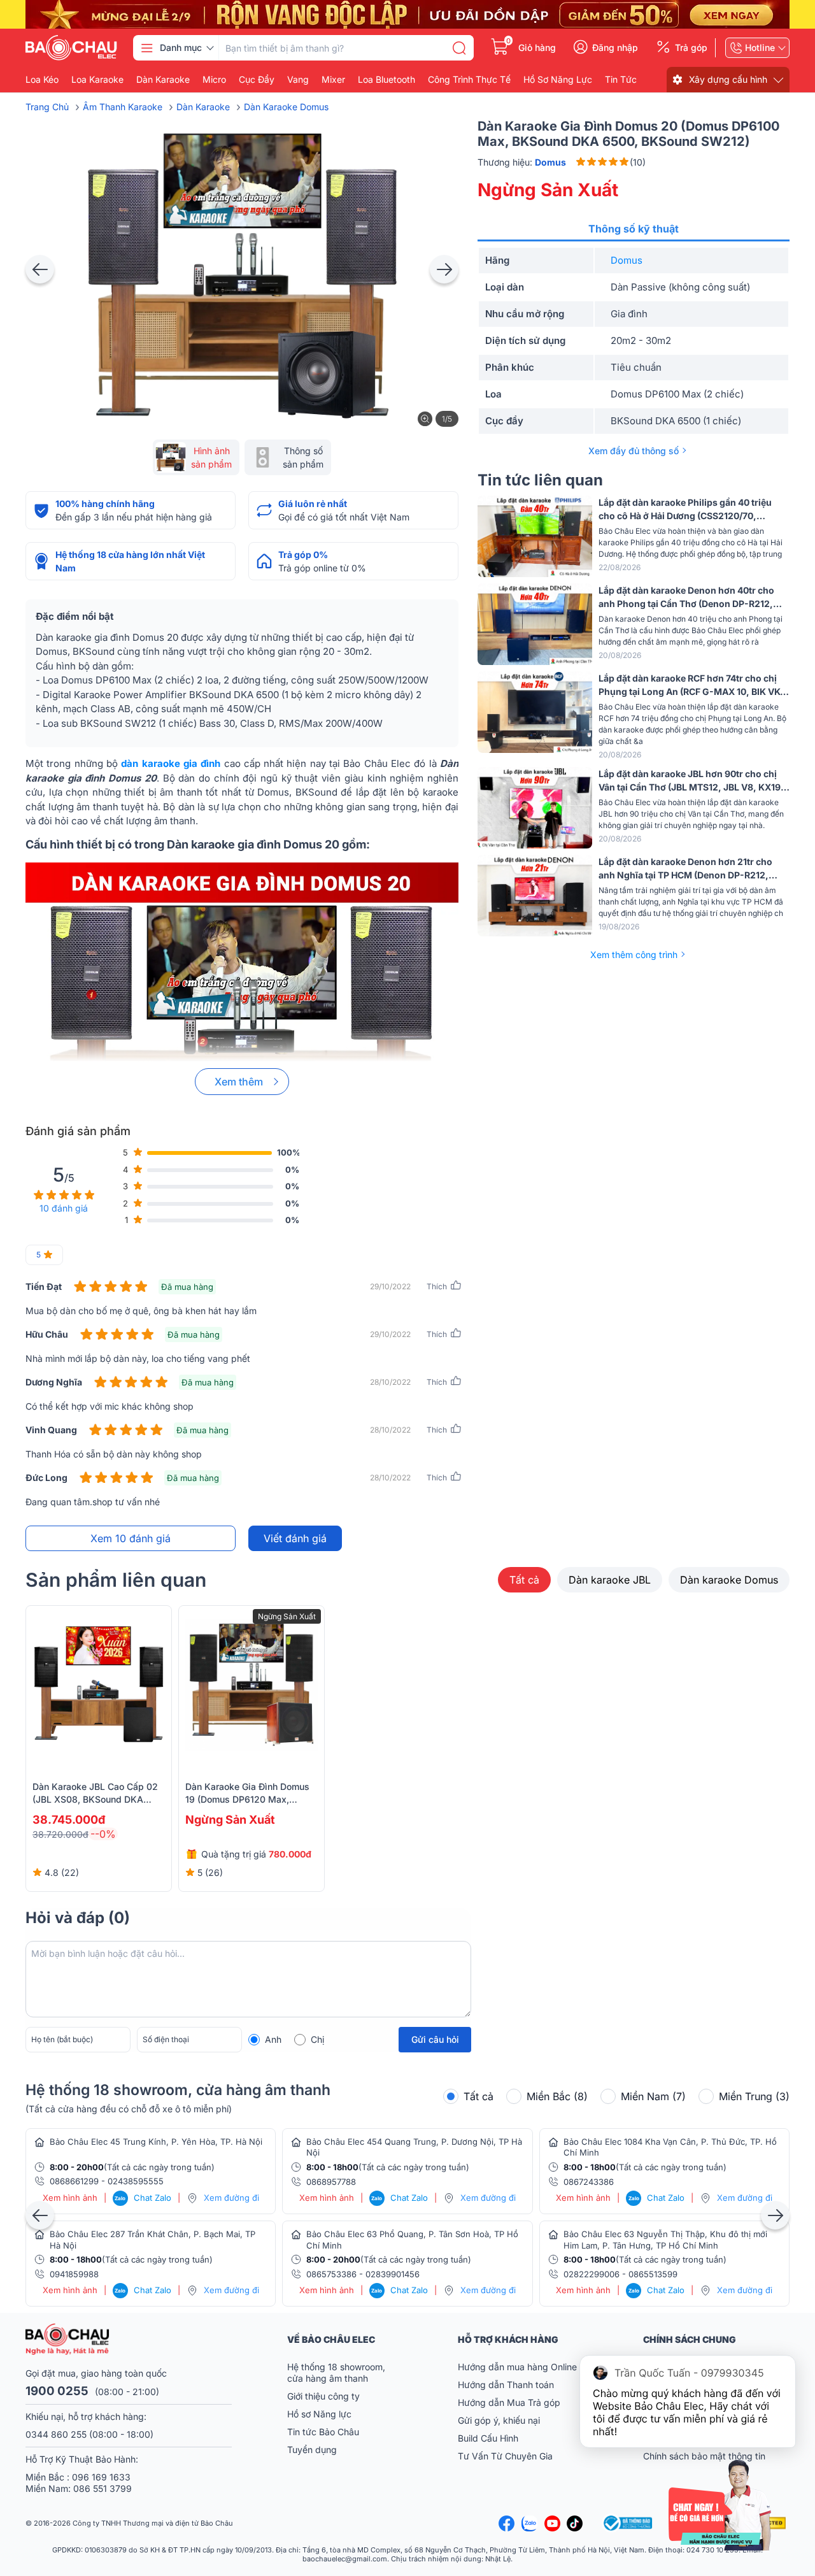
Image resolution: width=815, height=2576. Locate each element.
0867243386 (589, 2182)
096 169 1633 (101, 2477)
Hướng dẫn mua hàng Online (517, 2367)
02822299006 (592, 2274)
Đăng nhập (615, 48)
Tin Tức (621, 80)
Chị (317, 2039)
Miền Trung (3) (754, 2096)
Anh (273, 2039)
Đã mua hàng (187, 1287)
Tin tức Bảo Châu (323, 2432)
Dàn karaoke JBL (610, 1580)
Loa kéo (42, 80)
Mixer (333, 80)
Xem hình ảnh (70, 2198)
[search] (459, 48)
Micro (214, 80)
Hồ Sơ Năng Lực (558, 80)
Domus (627, 260)
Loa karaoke (97, 80)
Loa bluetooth (386, 80)
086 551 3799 (103, 2488)
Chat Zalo (143, 2198)
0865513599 (653, 2274)
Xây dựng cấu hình (728, 79)
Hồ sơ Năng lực (319, 2414)
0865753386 (331, 2274)
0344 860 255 (56, 2434)
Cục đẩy (257, 80)
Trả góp (691, 48)
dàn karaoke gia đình (171, 763)
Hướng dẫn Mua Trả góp (509, 2402)
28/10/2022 (390, 1382)
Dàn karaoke (163, 80)
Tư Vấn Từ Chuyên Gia (507, 2456)
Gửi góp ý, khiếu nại (499, 2420)
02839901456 (393, 2274)
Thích (437, 1286)
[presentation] (40, 269)
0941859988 (74, 2274)
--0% (103, 1834)
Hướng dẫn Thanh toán (506, 2385)
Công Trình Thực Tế (469, 80)
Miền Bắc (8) (557, 2096)
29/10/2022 (390, 1286)
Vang (298, 80)
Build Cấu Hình (488, 2438)
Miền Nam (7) (653, 2096)
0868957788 (331, 2182)
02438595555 (136, 2181)
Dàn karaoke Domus (729, 1580)
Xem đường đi (231, 2198)
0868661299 (74, 2181)
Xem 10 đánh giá (131, 1538)
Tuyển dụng (312, 2450)
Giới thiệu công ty (323, 2396)
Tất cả (524, 1580)
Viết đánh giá (295, 1538)
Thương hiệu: (522, 162)
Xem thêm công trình (634, 955)
